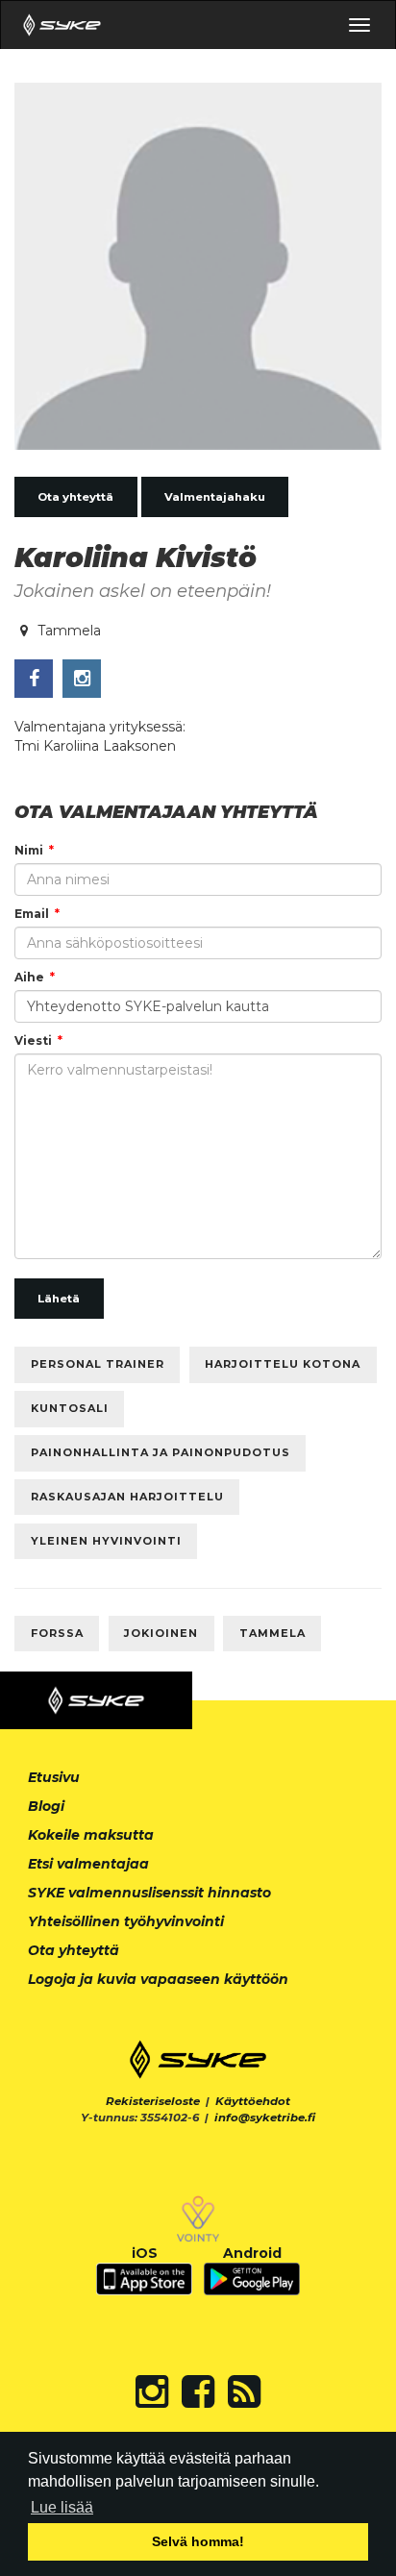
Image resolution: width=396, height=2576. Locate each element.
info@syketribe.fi (265, 2118)
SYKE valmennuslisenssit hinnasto (149, 1893)
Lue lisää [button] (62, 2507)
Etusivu (54, 1777)
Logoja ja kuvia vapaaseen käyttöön (158, 1979)
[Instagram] (152, 2391)
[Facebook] (198, 2391)
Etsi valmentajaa (88, 1864)
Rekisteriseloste (153, 2101)
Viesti (33, 1040)
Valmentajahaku (215, 497)
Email (32, 914)
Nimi (29, 850)
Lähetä (59, 1299)
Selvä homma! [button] (198, 2541)
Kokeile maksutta (91, 1835)
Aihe (29, 977)
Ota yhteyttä (75, 497)
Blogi (46, 1806)
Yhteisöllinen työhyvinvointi (126, 1921)
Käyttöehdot (253, 2101)
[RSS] (244, 2391)
